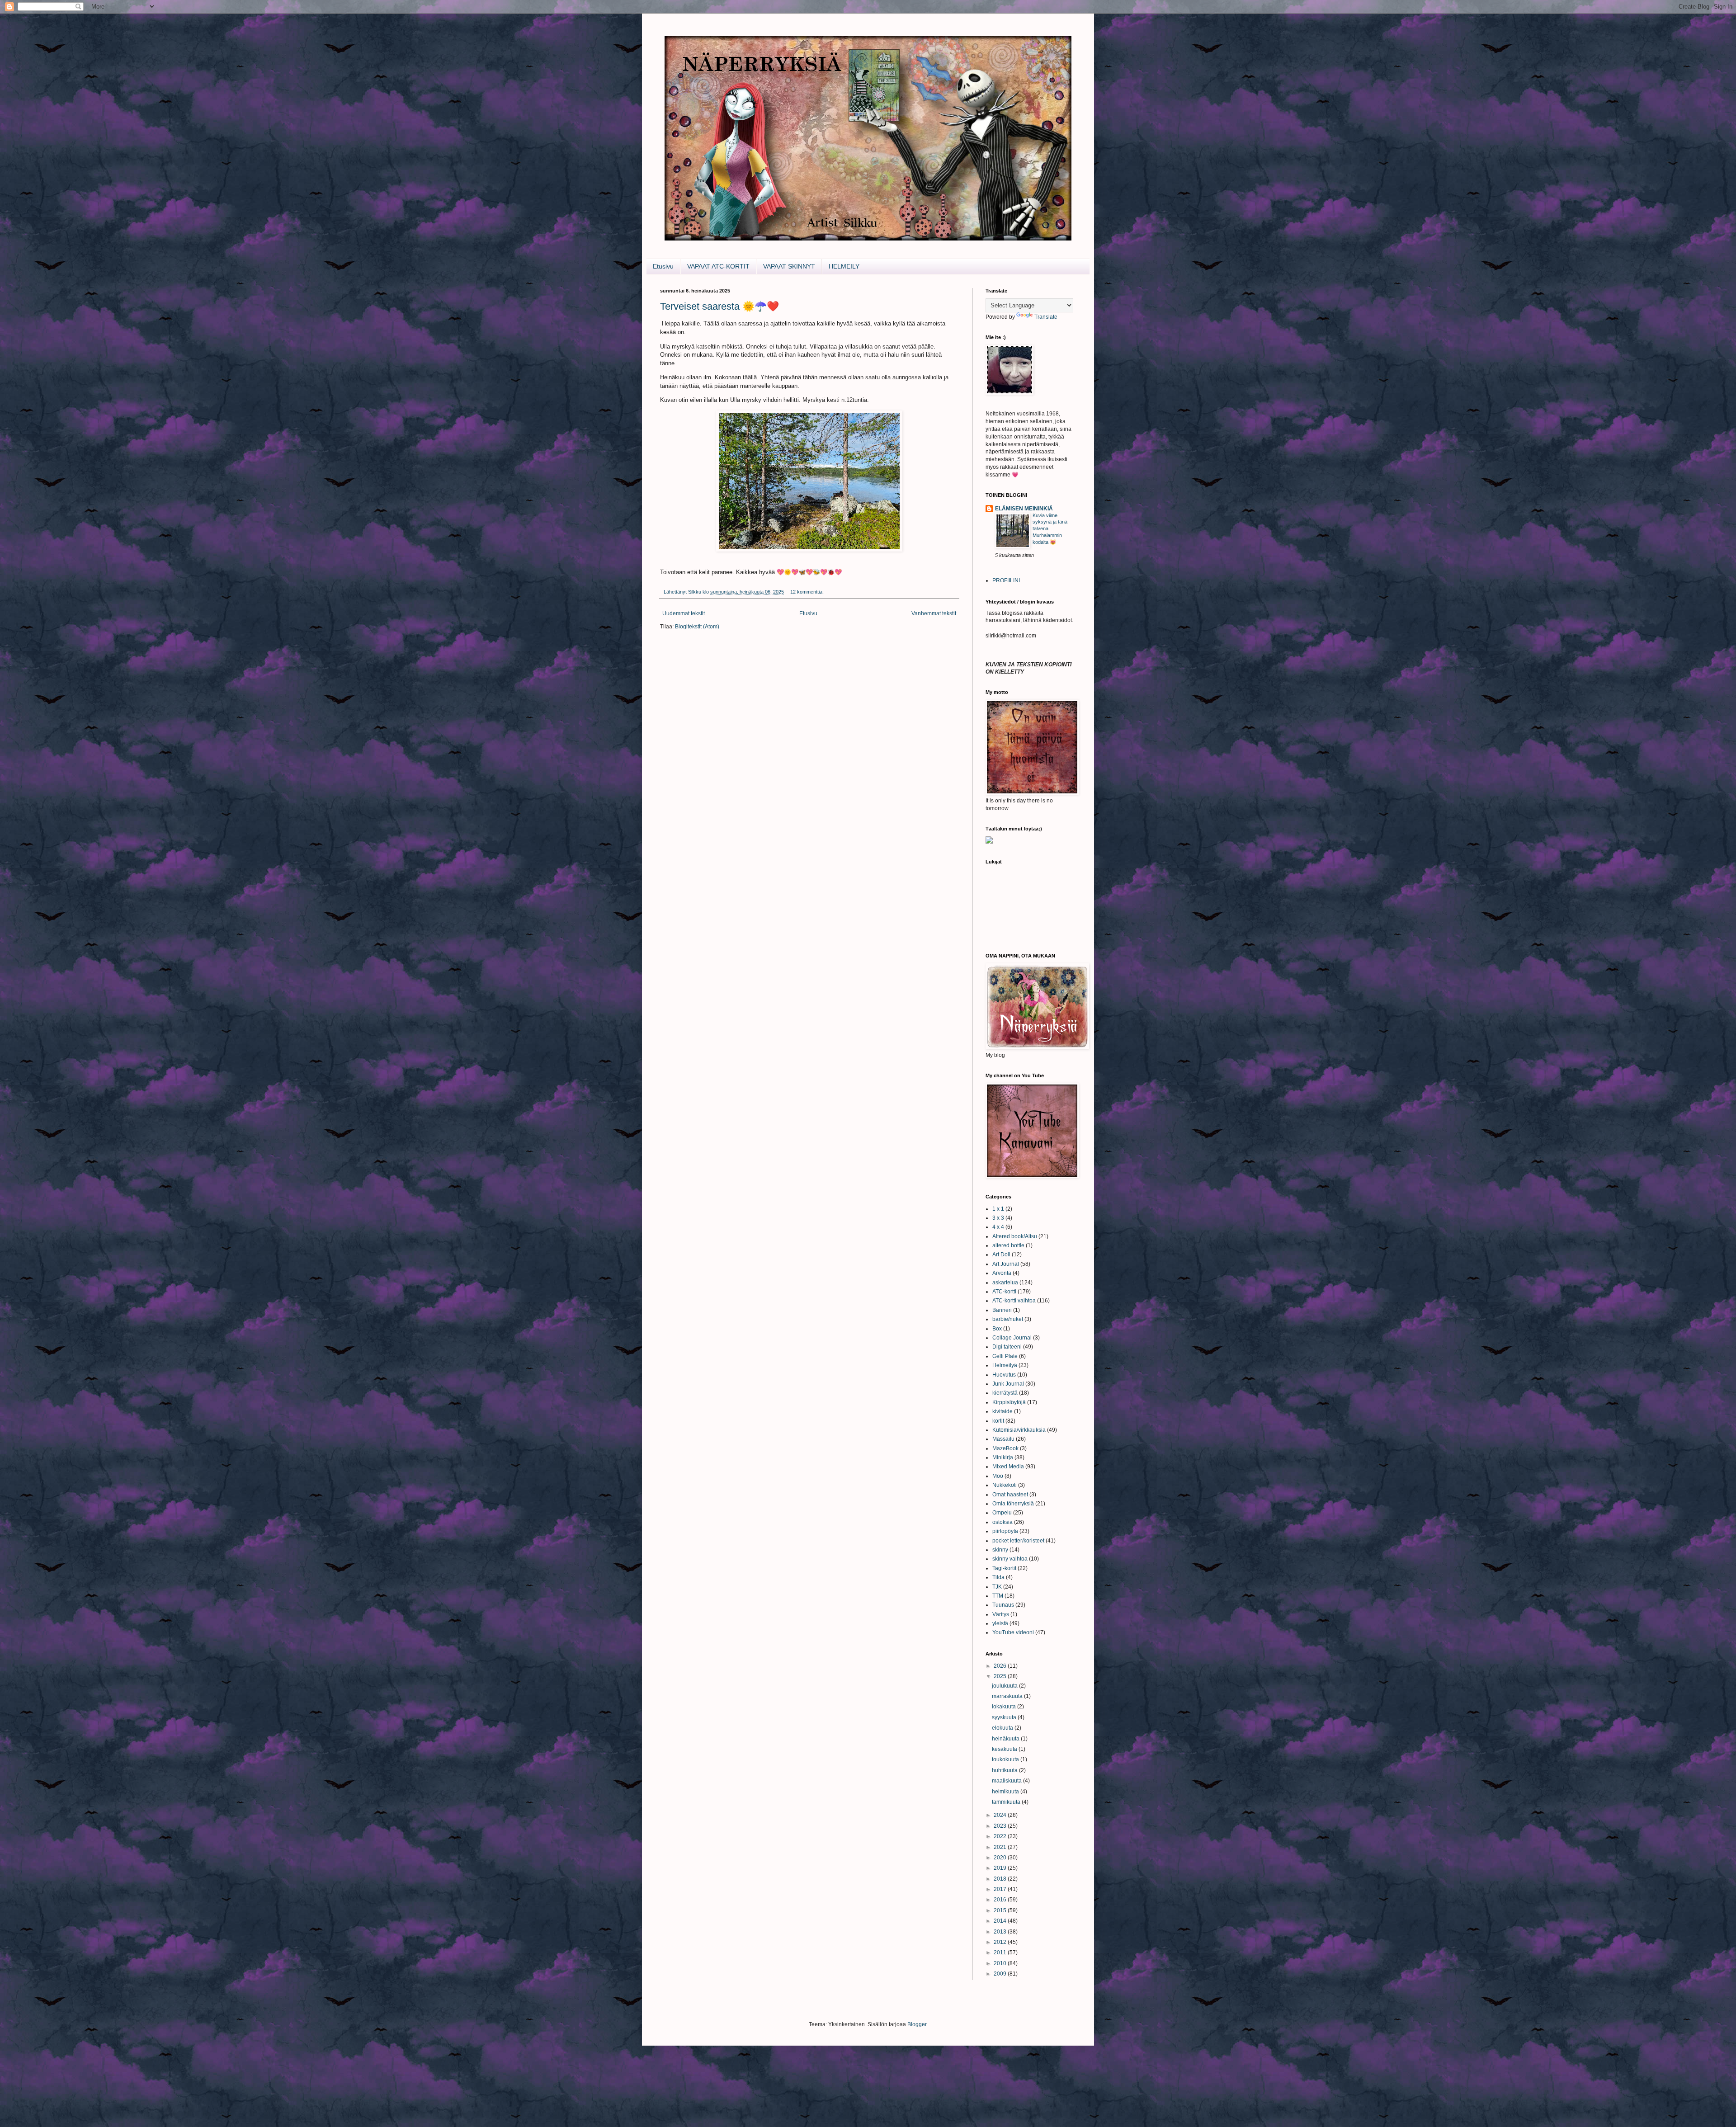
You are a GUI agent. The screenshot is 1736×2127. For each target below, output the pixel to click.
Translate (1046, 317)
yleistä (1000, 1623)
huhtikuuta (1005, 1770)
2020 (1001, 1858)
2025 (1001, 1676)
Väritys (1001, 1614)
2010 (1001, 1963)
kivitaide (1002, 1411)
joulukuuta (1005, 1686)
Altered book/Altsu (1015, 1236)
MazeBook (1005, 1448)
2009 (1001, 1974)
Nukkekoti (1005, 1485)
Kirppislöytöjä (1009, 1402)
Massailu (1003, 1439)
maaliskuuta (1007, 1781)
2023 (1001, 1826)
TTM (998, 1596)
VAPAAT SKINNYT (789, 266)
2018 (1001, 1879)
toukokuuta (1006, 1759)
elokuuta (1003, 1728)
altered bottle (1008, 1245)
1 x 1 (998, 1209)
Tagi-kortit (1004, 1568)
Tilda (998, 1577)
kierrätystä (1005, 1393)
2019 (1001, 1868)
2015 (1001, 1910)
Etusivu (663, 266)
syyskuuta (1005, 1717)
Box (997, 1329)
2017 (1001, 1889)
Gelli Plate (1005, 1356)
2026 (1001, 1666)
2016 (1001, 1900)
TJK (997, 1587)
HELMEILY (844, 266)
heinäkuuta (1006, 1739)
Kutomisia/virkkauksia (1019, 1430)
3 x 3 (998, 1218)
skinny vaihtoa (1010, 1559)
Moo (998, 1476)
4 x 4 (998, 1227)
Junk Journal (1008, 1384)
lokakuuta (1005, 1707)
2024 (1001, 1815)
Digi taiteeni (1007, 1347)
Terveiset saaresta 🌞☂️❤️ (719, 306)
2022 (1001, 1836)
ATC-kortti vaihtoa (1014, 1301)
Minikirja (1003, 1457)
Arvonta (1002, 1273)
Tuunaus (1003, 1605)
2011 (1001, 1953)
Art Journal (1006, 1264)
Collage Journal (1012, 1338)
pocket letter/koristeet (1018, 1541)
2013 (1001, 1932)
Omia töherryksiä (1013, 1504)
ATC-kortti (1004, 1292)
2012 (1001, 1942)
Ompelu (1002, 1513)
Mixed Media (1008, 1467)
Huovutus (1004, 1375)
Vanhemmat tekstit (934, 613)
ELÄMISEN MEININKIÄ (1024, 509)
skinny (1000, 1550)
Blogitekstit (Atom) (697, 627)
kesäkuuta (1005, 1749)
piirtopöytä (1005, 1531)
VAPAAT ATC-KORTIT (718, 266)
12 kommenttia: (808, 592)
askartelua (1005, 1283)
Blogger (917, 2024)
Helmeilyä (1005, 1365)
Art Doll (1001, 1255)
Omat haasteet (1010, 1495)
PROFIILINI (1006, 580)
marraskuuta (1008, 1696)
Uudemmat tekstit (684, 613)
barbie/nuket (1008, 1319)
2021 (1001, 1847)
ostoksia (1002, 1522)
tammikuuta (1007, 1802)
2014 (1001, 1921)
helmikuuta (1006, 1792)
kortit (998, 1421)
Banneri (1002, 1310)
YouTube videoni (1013, 1632)
